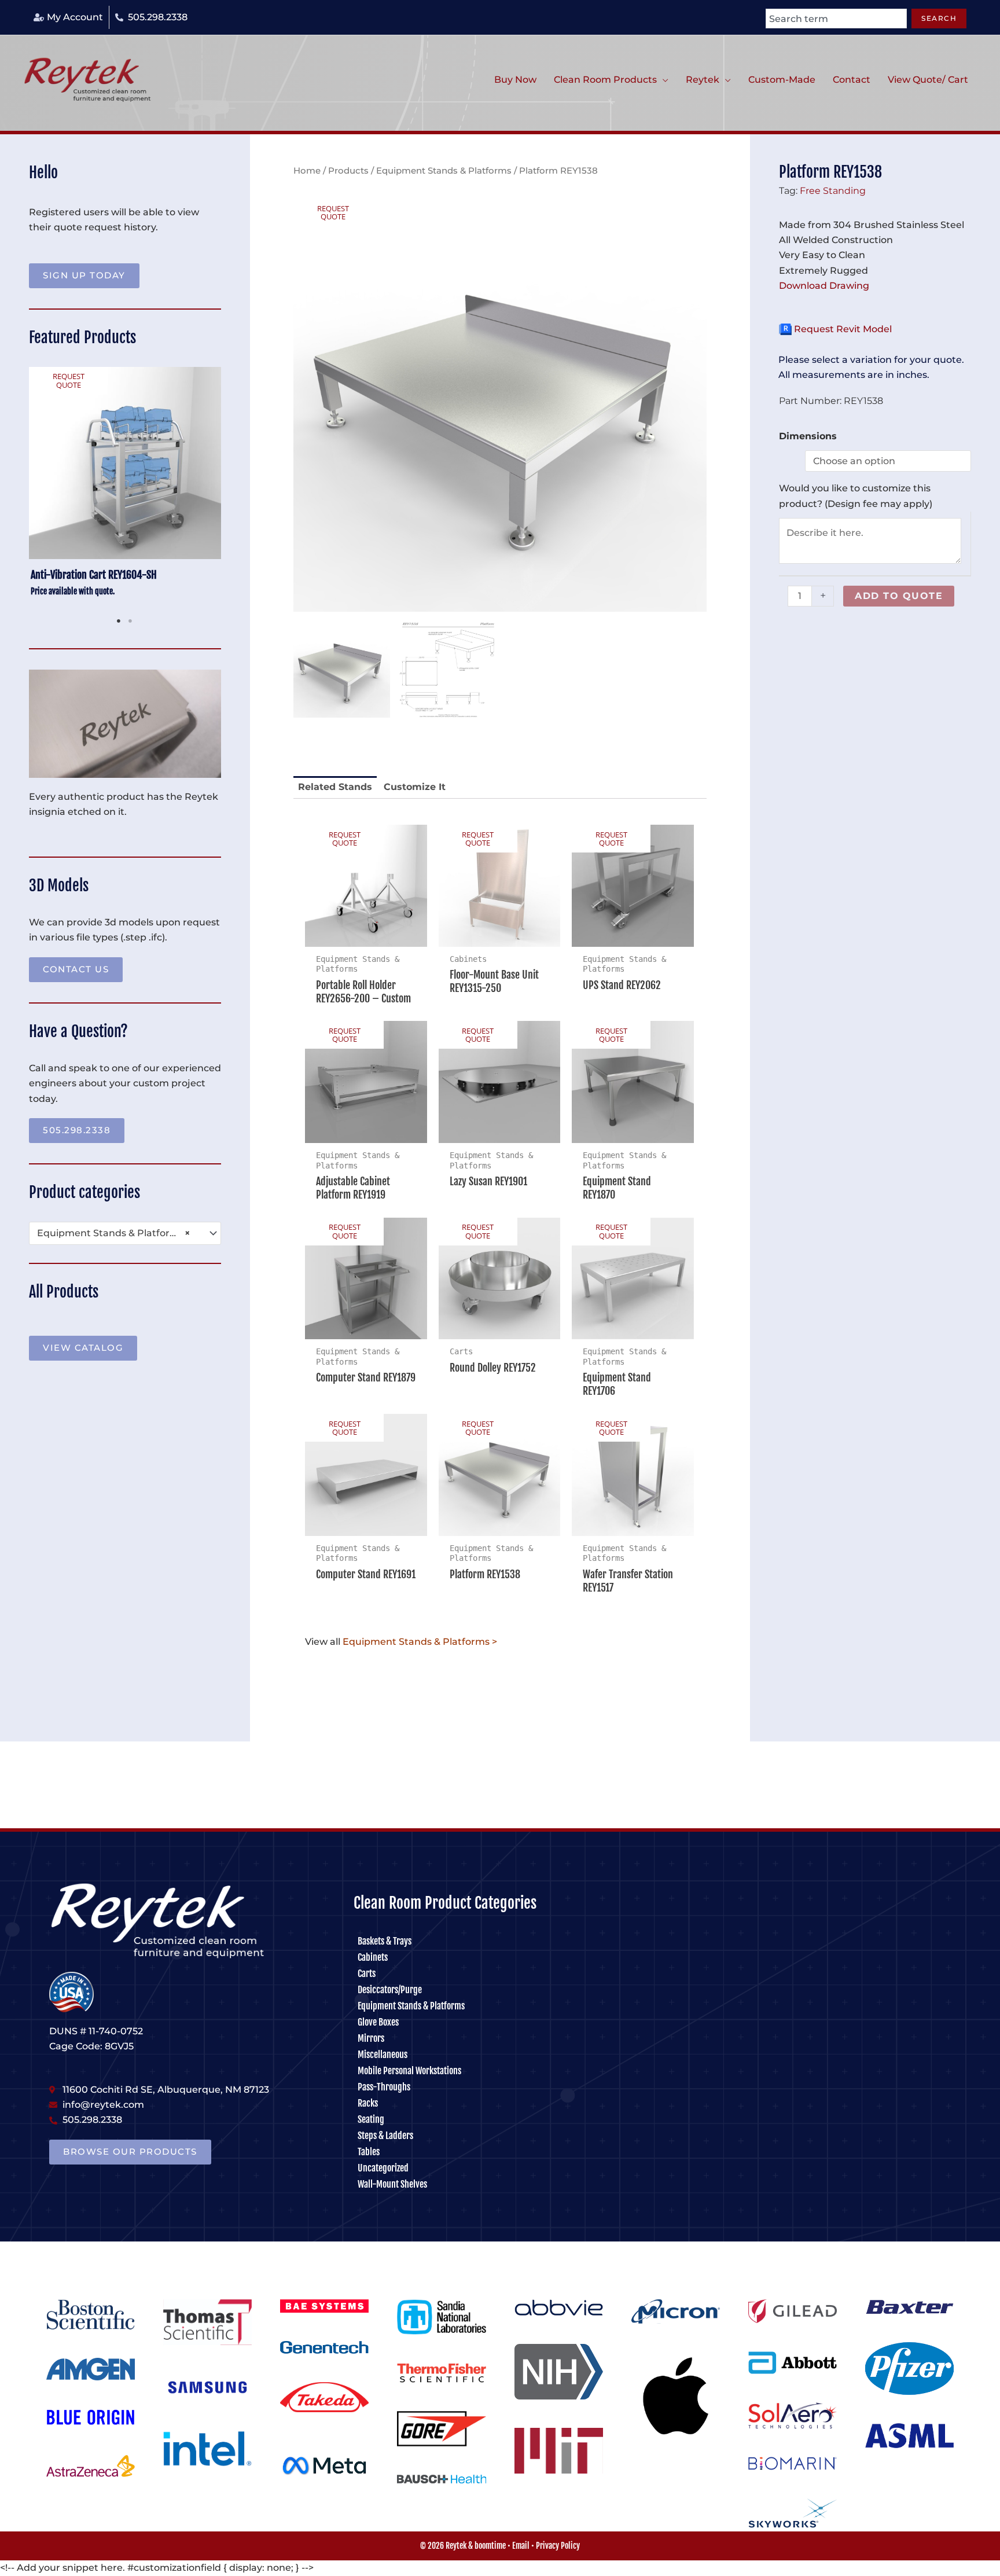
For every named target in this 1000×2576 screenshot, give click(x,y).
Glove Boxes (378, 2022)
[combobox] (836, 19)
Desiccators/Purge (390, 1990)
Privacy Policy (558, 2546)
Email (521, 2546)
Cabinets (373, 1957)
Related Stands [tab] (335, 787)
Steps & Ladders (385, 2136)
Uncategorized (383, 2168)
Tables (369, 2152)
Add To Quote (899, 596)
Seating (371, 2119)
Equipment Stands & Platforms (444, 171)
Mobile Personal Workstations (409, 2071)
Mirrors (371, 2038)
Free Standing (833, 190)
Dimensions (808, 436)
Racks (368, 2103)
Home (307, 171)
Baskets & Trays (385, 1941)
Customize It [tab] (415, 787)
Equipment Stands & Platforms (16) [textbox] (120, 1233)
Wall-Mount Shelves (392, 2184)
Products (348, 171)
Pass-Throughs (384, 2087)
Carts (367, 1974)
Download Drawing (824, 286)
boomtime (490, 2546)
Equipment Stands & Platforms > (420, 1642)
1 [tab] (119, 621)
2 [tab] (131, 621)
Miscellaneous (383, 2055)
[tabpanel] (125, 489)
